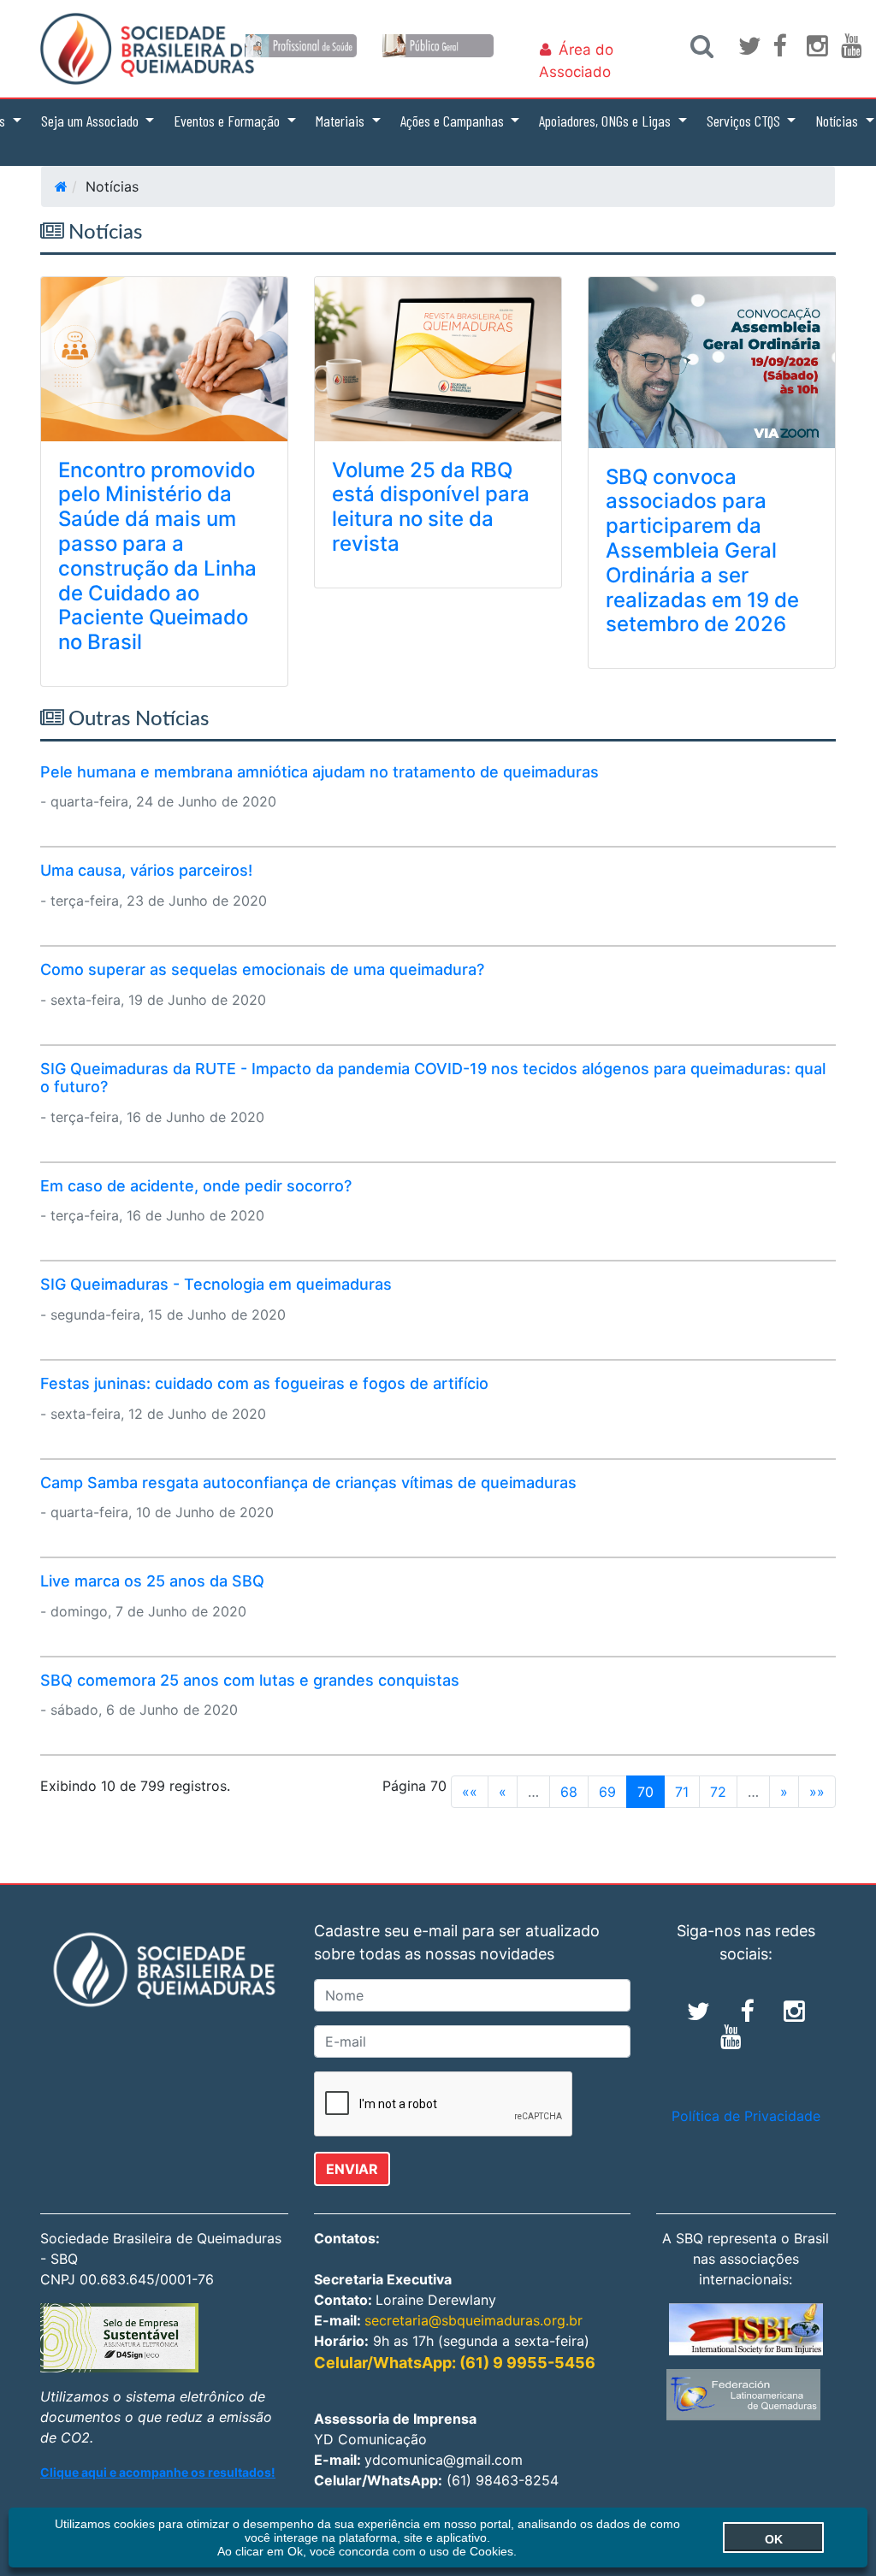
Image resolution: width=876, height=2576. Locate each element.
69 (607, 1792)
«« (470, 1792)
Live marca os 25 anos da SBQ (152, 1581)
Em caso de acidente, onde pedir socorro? (196, 1186)
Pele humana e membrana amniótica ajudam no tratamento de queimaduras (320, 772)
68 (569, 1792)
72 (718, 1792)
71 (682, 1792)
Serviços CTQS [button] (745, 121)
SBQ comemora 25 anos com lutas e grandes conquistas (250, 1680)
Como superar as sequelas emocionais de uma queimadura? (262, 969)
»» (817, 1792)
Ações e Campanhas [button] (454, 121)
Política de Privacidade (746, 2116)
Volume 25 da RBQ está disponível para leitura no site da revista (431, 507)
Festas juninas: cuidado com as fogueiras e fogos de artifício (264, 1383)
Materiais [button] (342, 121)
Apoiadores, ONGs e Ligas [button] (607, 121)
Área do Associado (576, 61)
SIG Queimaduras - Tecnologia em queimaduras (216, 1284)
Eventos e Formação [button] (228, 121)
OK (774, 2539)
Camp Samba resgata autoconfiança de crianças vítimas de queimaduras (308, 1483)
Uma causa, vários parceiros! (146, 870)
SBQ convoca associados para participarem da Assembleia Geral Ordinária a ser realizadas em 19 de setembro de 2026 (702, 551)
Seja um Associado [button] (92, 121)
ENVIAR (352, 2169)
